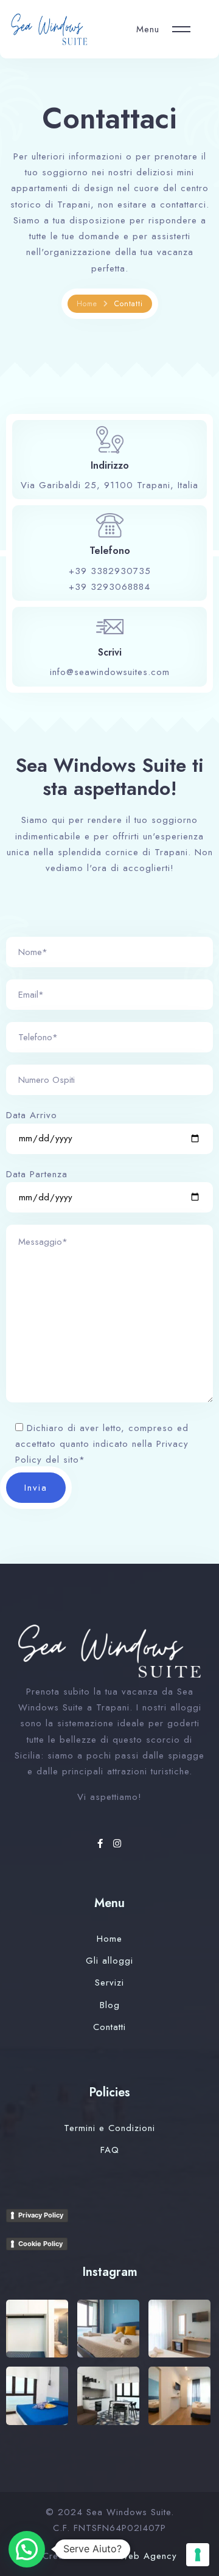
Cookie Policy (40, 2244)
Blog (110, 2005)
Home (87, 304)
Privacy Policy (41, 2215)
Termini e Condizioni (109, 2128)
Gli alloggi (109, 1961)
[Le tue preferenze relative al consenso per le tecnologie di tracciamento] (198, 2555)
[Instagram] (117, 1844)
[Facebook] (102, 1844)
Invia (36, 1488)
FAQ (110, 2150)
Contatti (109, 2027)
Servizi (109, 1983)
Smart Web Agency (134, 2556)
